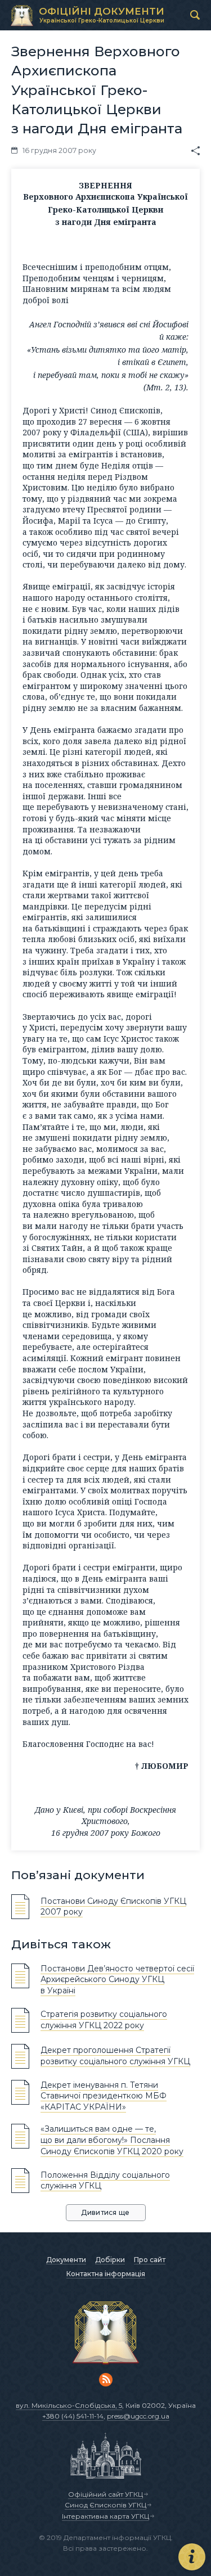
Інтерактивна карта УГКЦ (105, 2516)
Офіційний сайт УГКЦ (105, 2494)
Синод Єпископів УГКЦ (105, 2505)
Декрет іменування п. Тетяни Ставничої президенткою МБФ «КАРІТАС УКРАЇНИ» (104, 2096)
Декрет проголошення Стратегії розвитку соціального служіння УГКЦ (115, 2056)
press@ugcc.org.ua (138, 2416)
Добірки (110, 2260)
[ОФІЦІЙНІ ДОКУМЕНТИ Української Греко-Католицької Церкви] (22, 16)
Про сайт (150, 2260)
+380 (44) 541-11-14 (73, 2416)
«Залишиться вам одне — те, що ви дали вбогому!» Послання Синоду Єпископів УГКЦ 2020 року (112, 2140)
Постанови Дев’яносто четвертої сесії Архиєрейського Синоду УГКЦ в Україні (117, 1980)
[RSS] (106, 2380)
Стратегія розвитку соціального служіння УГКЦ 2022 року (104, 2020)
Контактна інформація (106, 2274)
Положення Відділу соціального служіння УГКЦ (105, 2181)
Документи (66, 2260)
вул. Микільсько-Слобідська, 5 (69, 2405)
